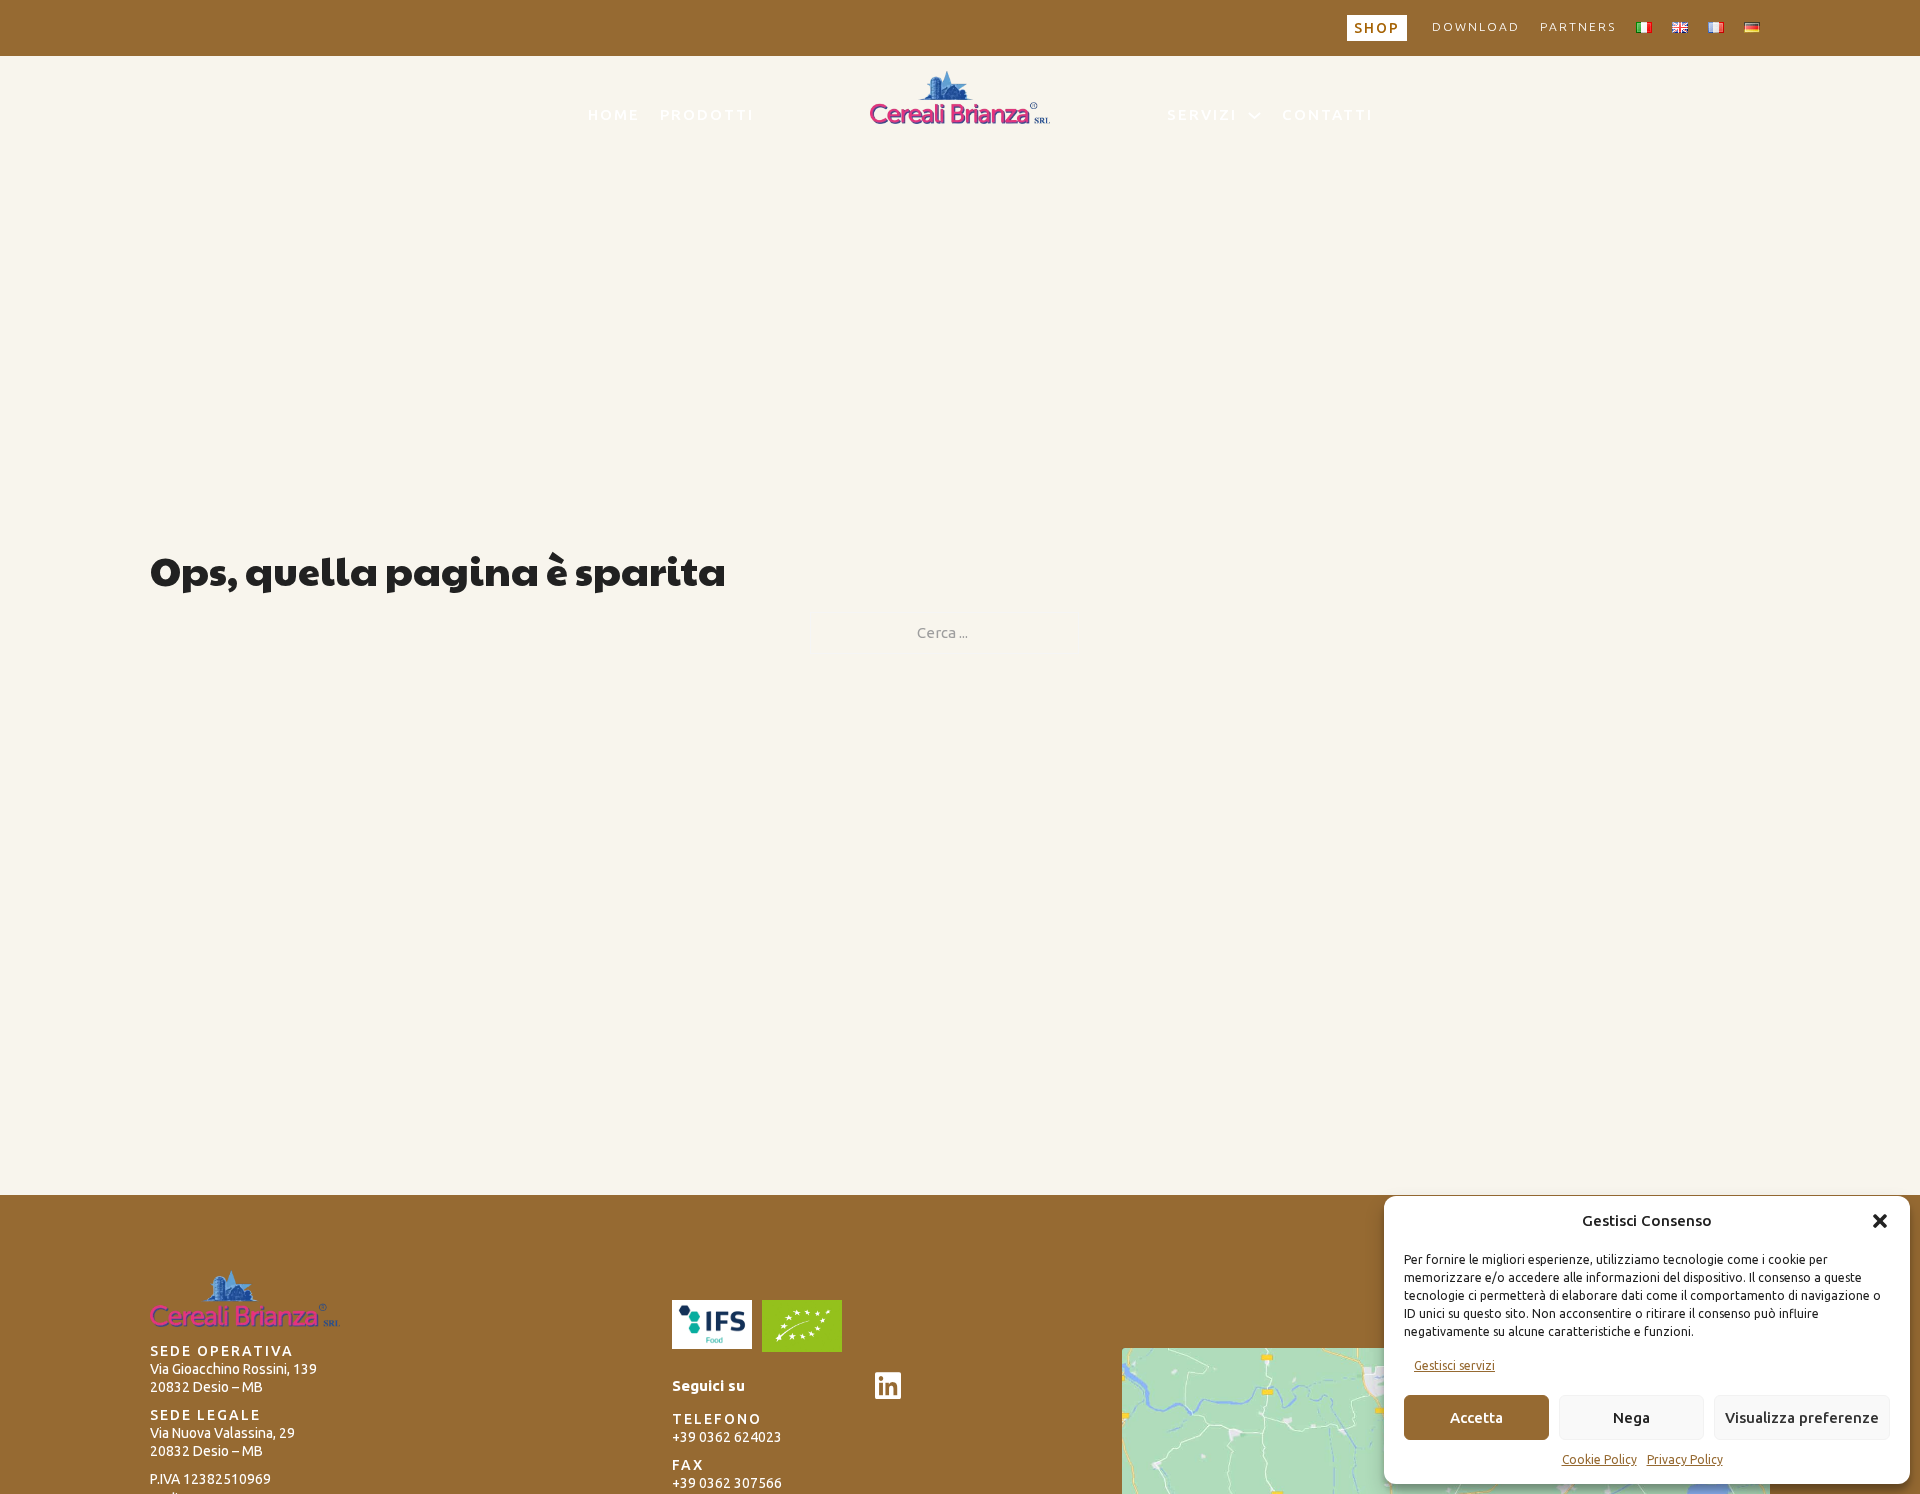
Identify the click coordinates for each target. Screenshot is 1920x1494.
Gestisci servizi (1454, 1365)
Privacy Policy (1685, 1459)
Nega (1631, 1417)
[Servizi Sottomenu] (1254, 115)
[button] (1880, 1221)
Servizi (1202, 114)
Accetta (1476, 1417)
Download (1476, 27)
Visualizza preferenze (1802, 1417)
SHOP (1377, 28)
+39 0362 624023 (728, 1437)
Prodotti (707, 114)
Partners (1578, 27)
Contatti (1327, 114)
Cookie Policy (1599, 1459)
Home (614, 114)
